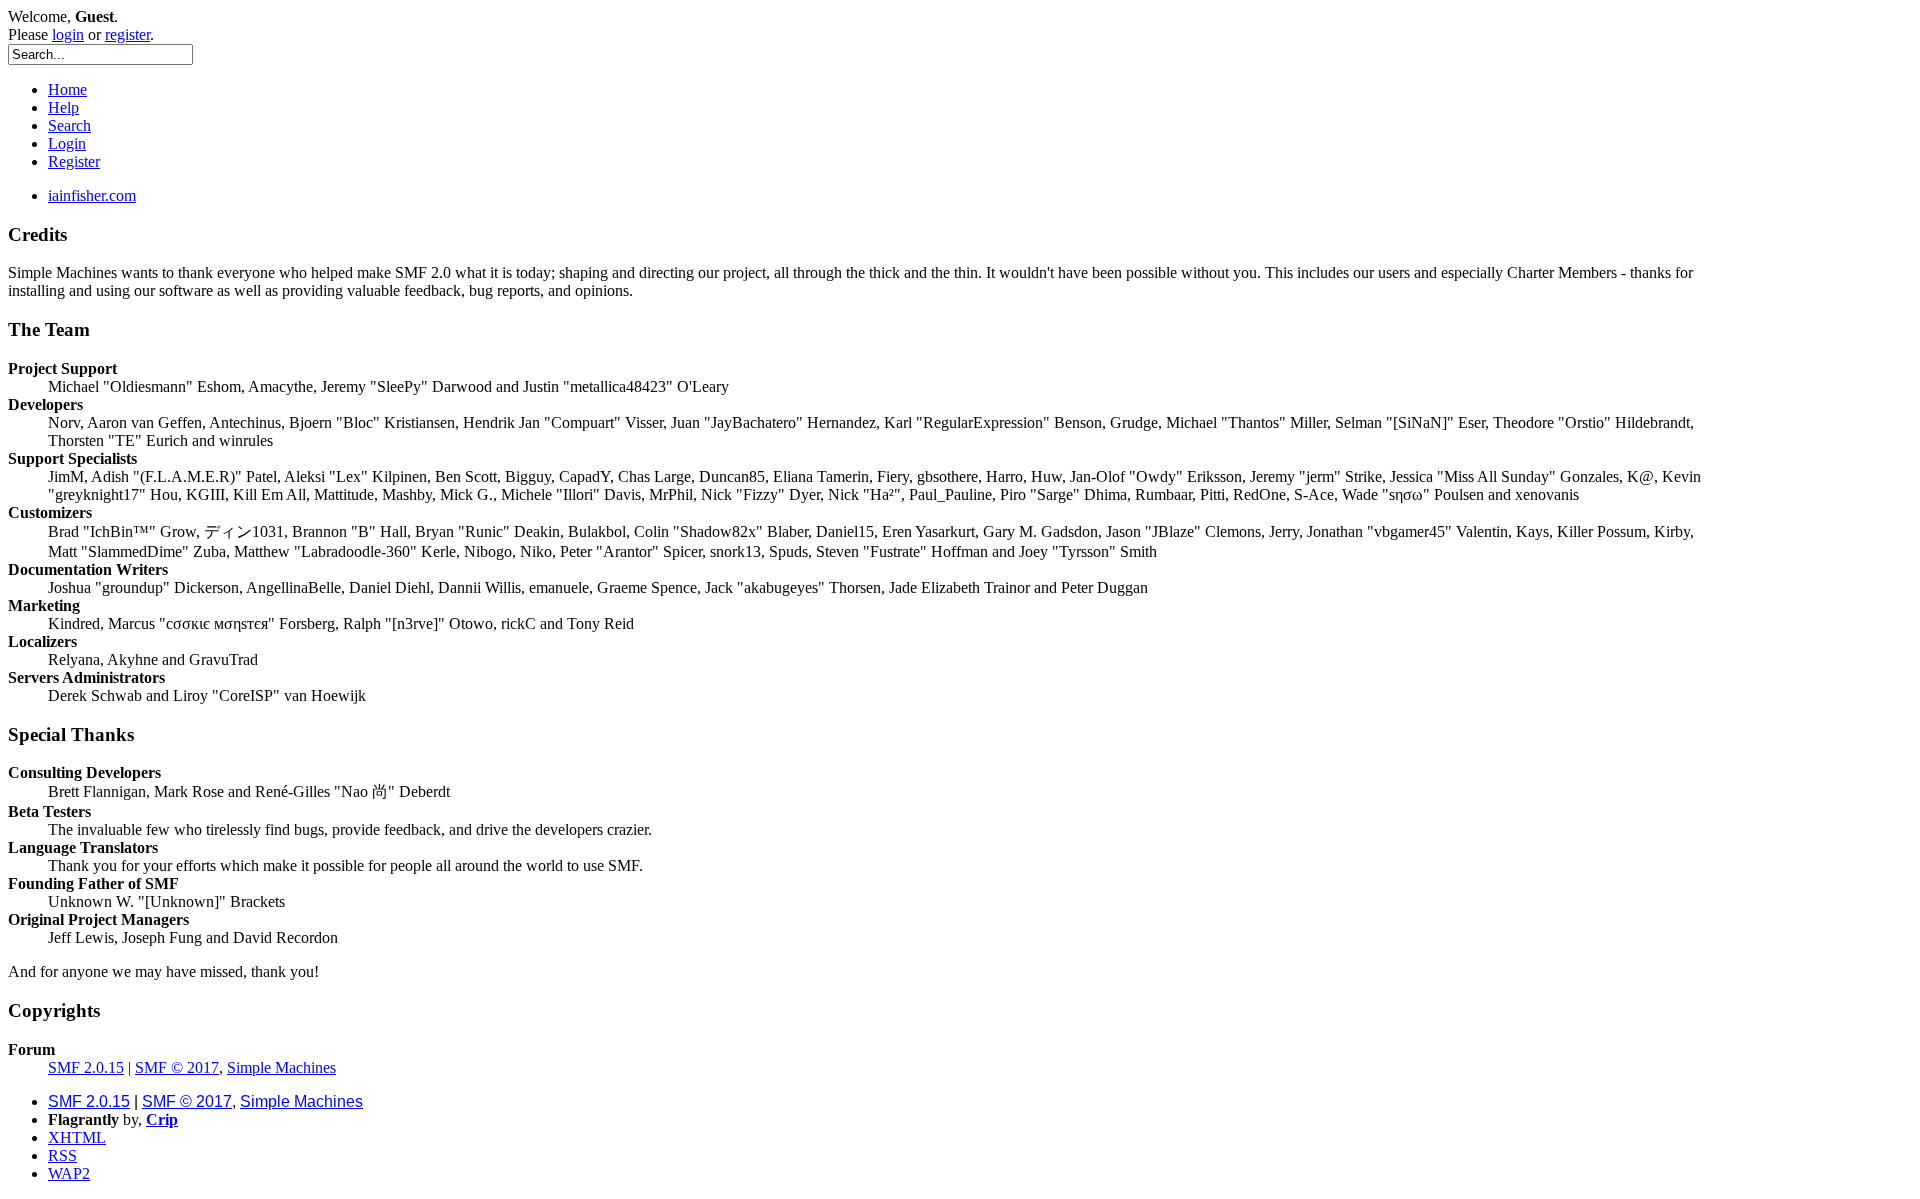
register (127, 34)
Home (67, 89)
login (68, 34)
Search (69, 125)
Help (63, 107)
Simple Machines (281, 1067)
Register (74, 161)
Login (67, 143)
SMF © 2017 (177, 1067)
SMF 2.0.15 (86, 1067)
